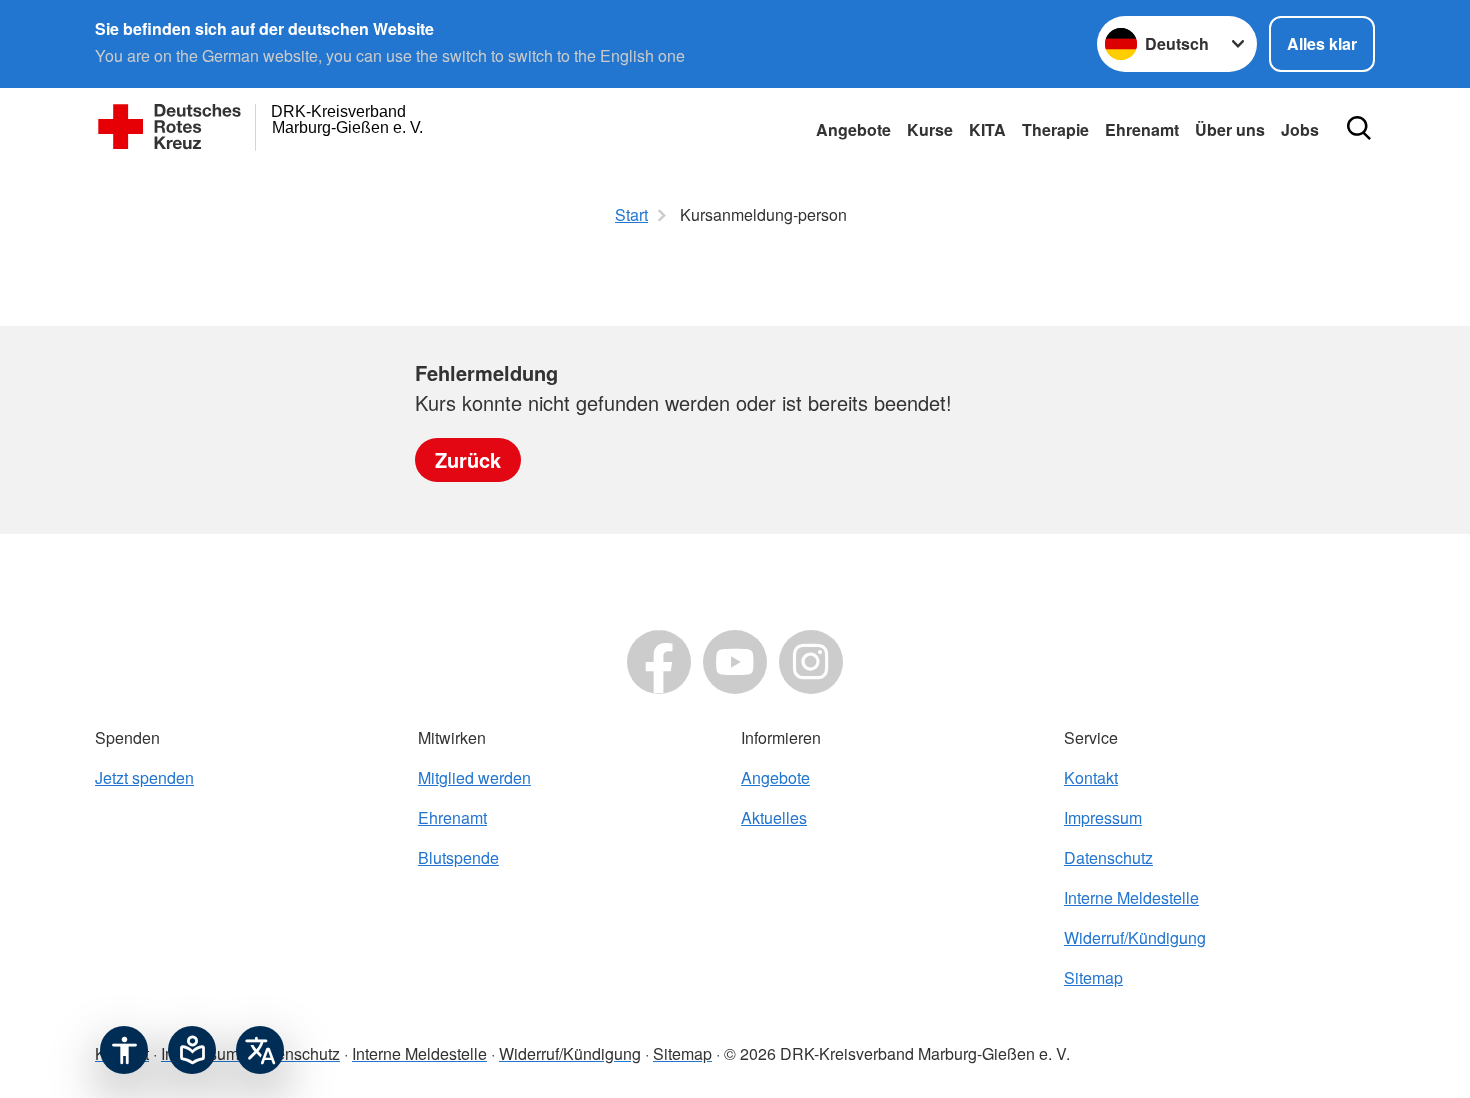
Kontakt (1091, 777)
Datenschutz (1108, 857)
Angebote (853, 129)
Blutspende (458, 857)
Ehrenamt (1142, 129)
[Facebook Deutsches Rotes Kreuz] (659, 662)
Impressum (1103, 817)
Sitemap (1093, 977)
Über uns (1230, 129)
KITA (987, 129)
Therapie (1055, 129)
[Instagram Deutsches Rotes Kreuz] (811, 662)
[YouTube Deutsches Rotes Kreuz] (735, 662)
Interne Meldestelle (1131, 897)
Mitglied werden (474, 777)
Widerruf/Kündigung (1135, 937)
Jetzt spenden (144, 777)
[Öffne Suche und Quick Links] (1359, 128)
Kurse (930, 129)
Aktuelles (774, 817)
